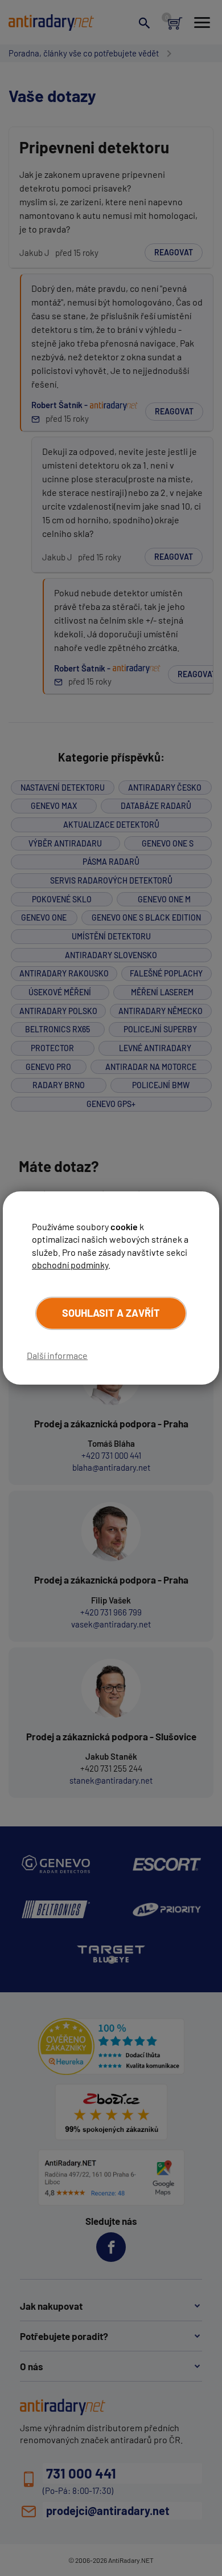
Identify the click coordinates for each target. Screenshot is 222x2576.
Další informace (57, 1355)
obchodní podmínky (70, 1265)
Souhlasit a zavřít (111, 1313)
